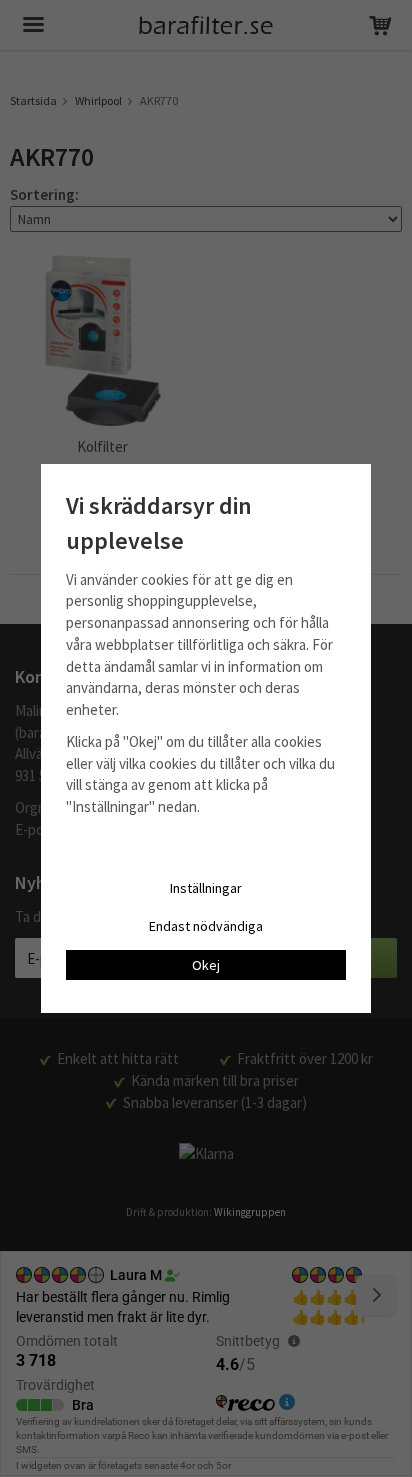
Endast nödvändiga (206, 926)
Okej (206, 965)
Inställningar (206, 888)
